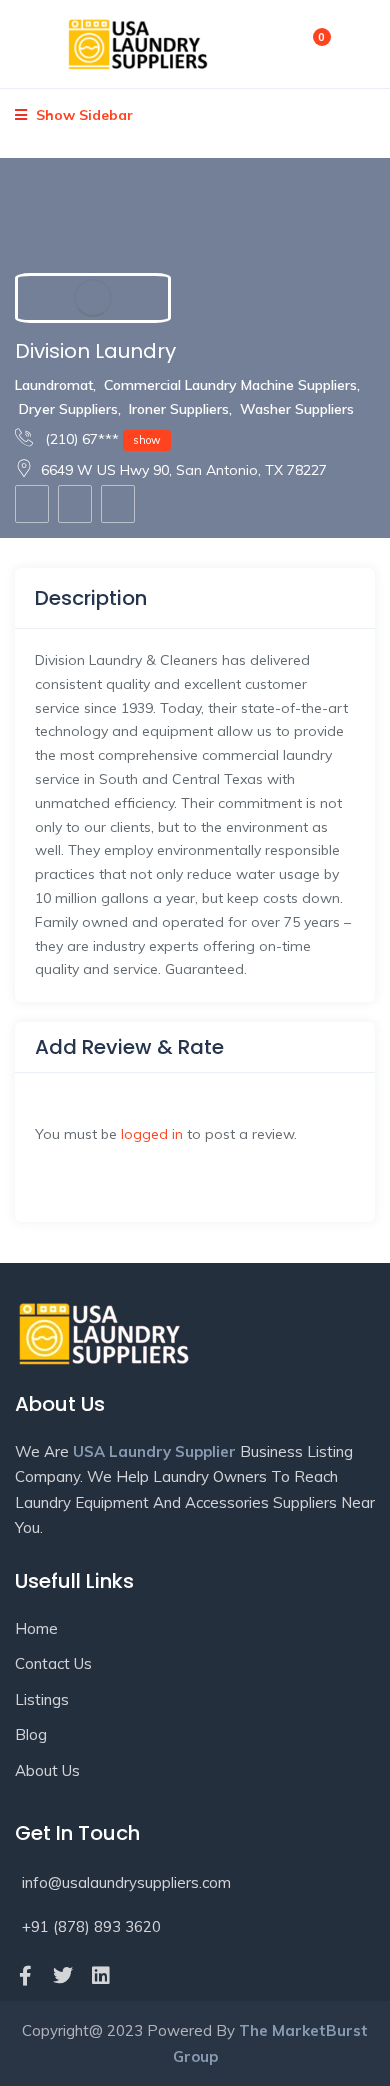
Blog (31, 1734)
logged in (152, 1134)
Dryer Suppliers (68, 409)
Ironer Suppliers (179, 409)
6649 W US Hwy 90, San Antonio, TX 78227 (184, 470)
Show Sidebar (82, 115)
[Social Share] (118, 504)
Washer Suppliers (297, 409)
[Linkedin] (101, 1976)
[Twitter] (63, 1976)
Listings (42, 1699)
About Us (47, 1770)
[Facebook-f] (25, 1976)
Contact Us (53, 1663)
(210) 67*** (101, 439)
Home (36, 1628)
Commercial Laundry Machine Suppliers (230, 385)
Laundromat (54, 385)
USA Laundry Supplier (154, 1451)
